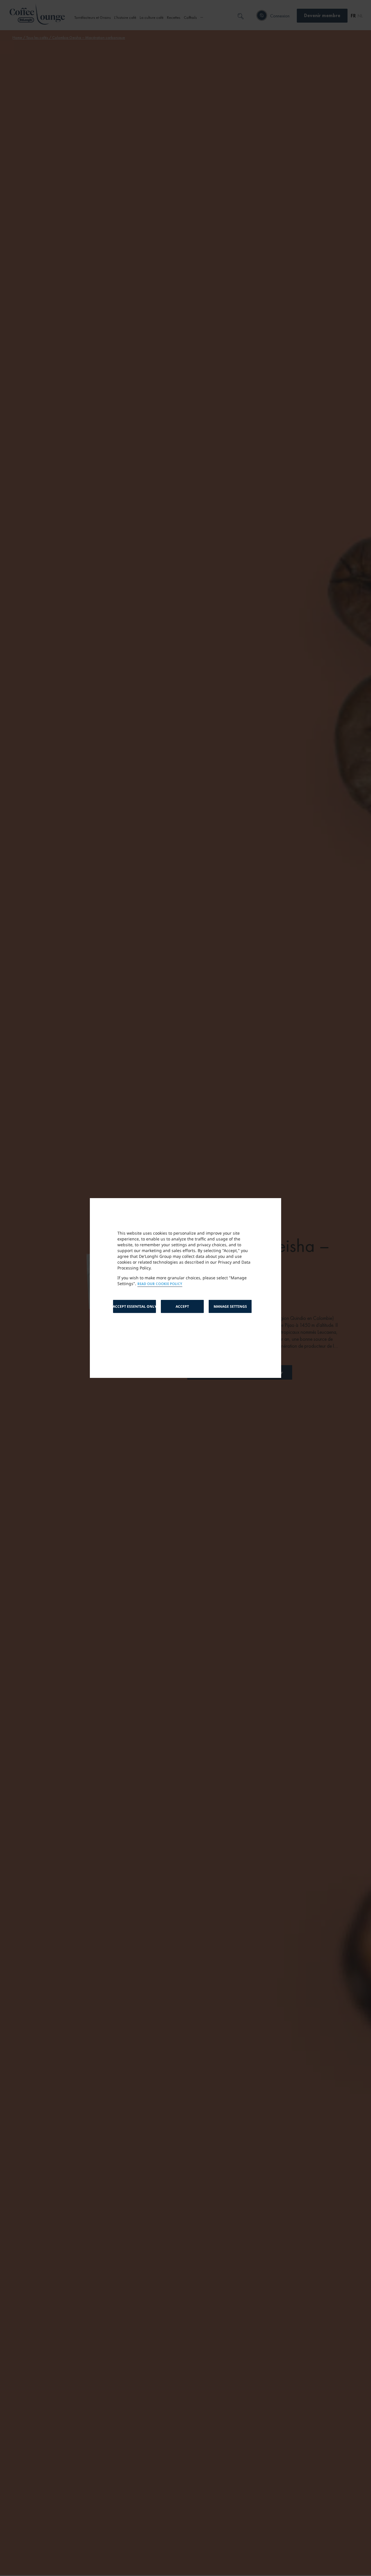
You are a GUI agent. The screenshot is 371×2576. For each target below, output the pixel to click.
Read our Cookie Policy (160, 1284)
